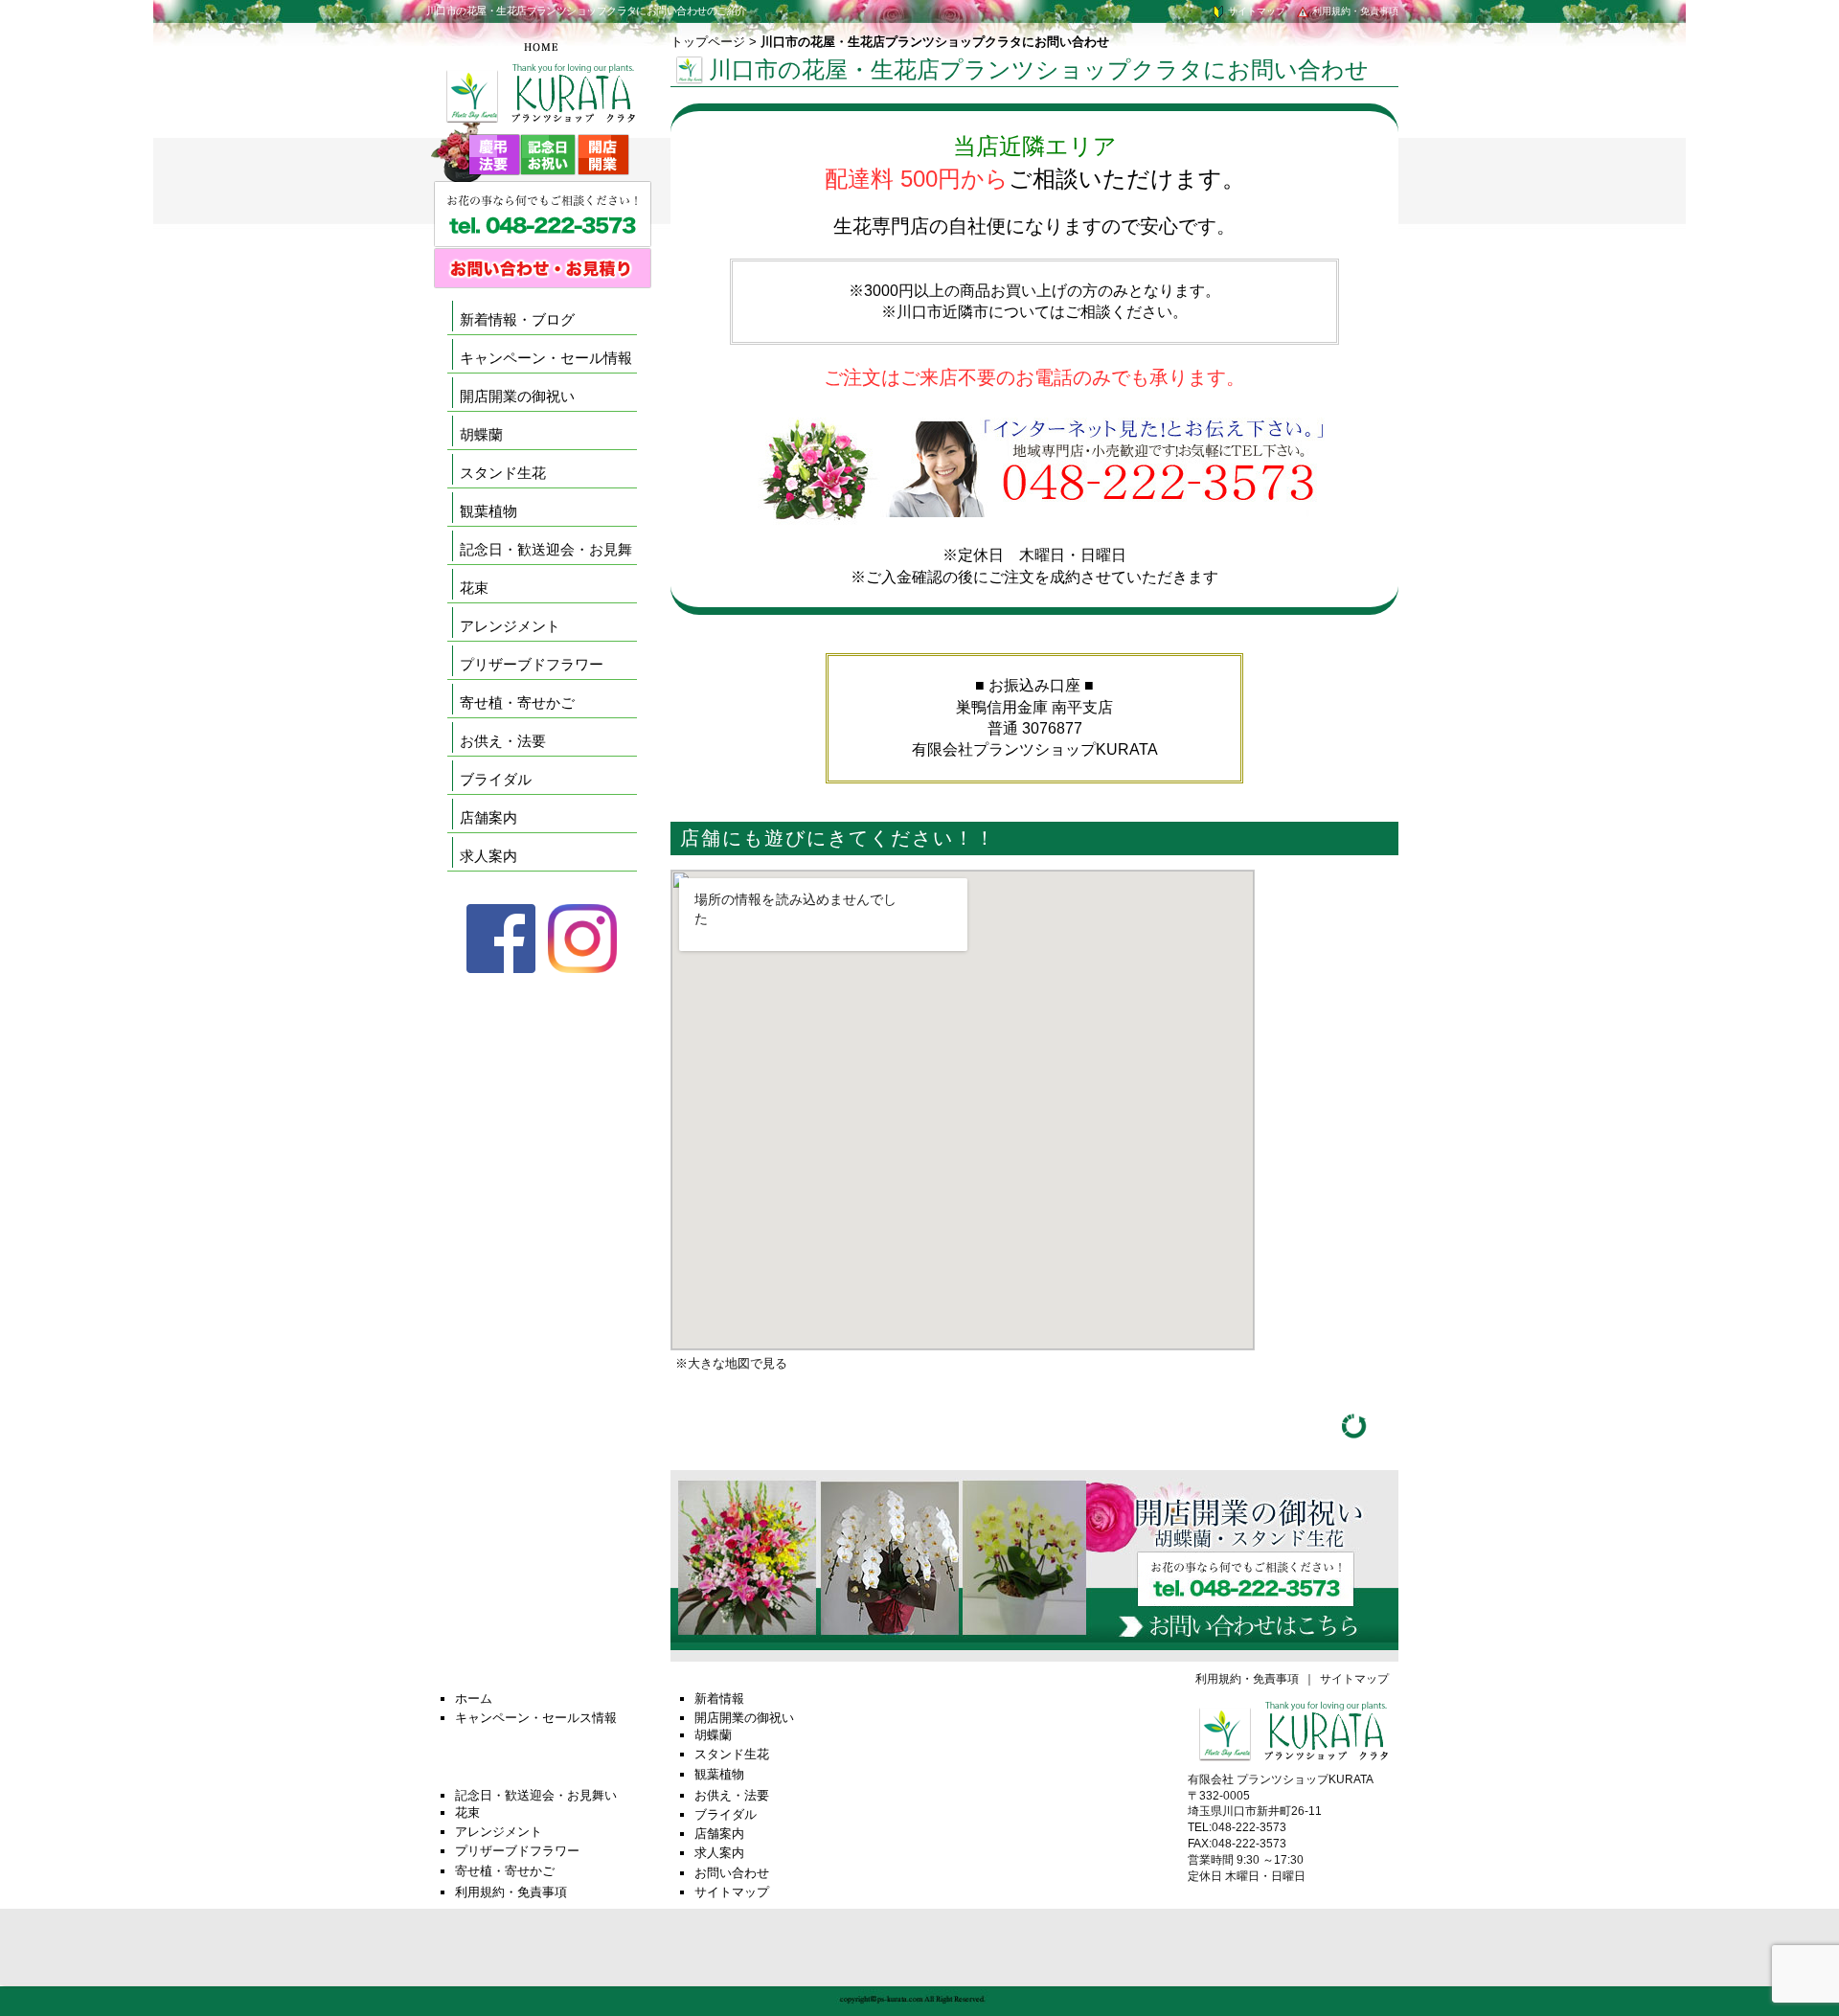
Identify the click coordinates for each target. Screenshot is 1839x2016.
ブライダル (496, 779)
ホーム (474, 1699)
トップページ (708, 42)
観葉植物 (488, 511)
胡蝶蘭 (481, 434)
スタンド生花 (503, 473)
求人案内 (488, 856)
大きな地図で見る (738, 1363)
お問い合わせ (732, 1873)
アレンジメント (510, 626)
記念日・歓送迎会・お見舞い (536, 1795)
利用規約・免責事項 (1354, 11)
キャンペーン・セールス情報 (536, 1718)
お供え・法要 (503, 741)
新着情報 (719, 1699)
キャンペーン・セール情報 (546, 358)
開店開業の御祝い (517, 396)
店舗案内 (488, 817)
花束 (474, 588)
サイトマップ (1255, 11)
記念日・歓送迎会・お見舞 (546, 549)
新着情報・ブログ (517, 319)
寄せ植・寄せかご (517, 702)
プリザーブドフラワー (532, 664)
